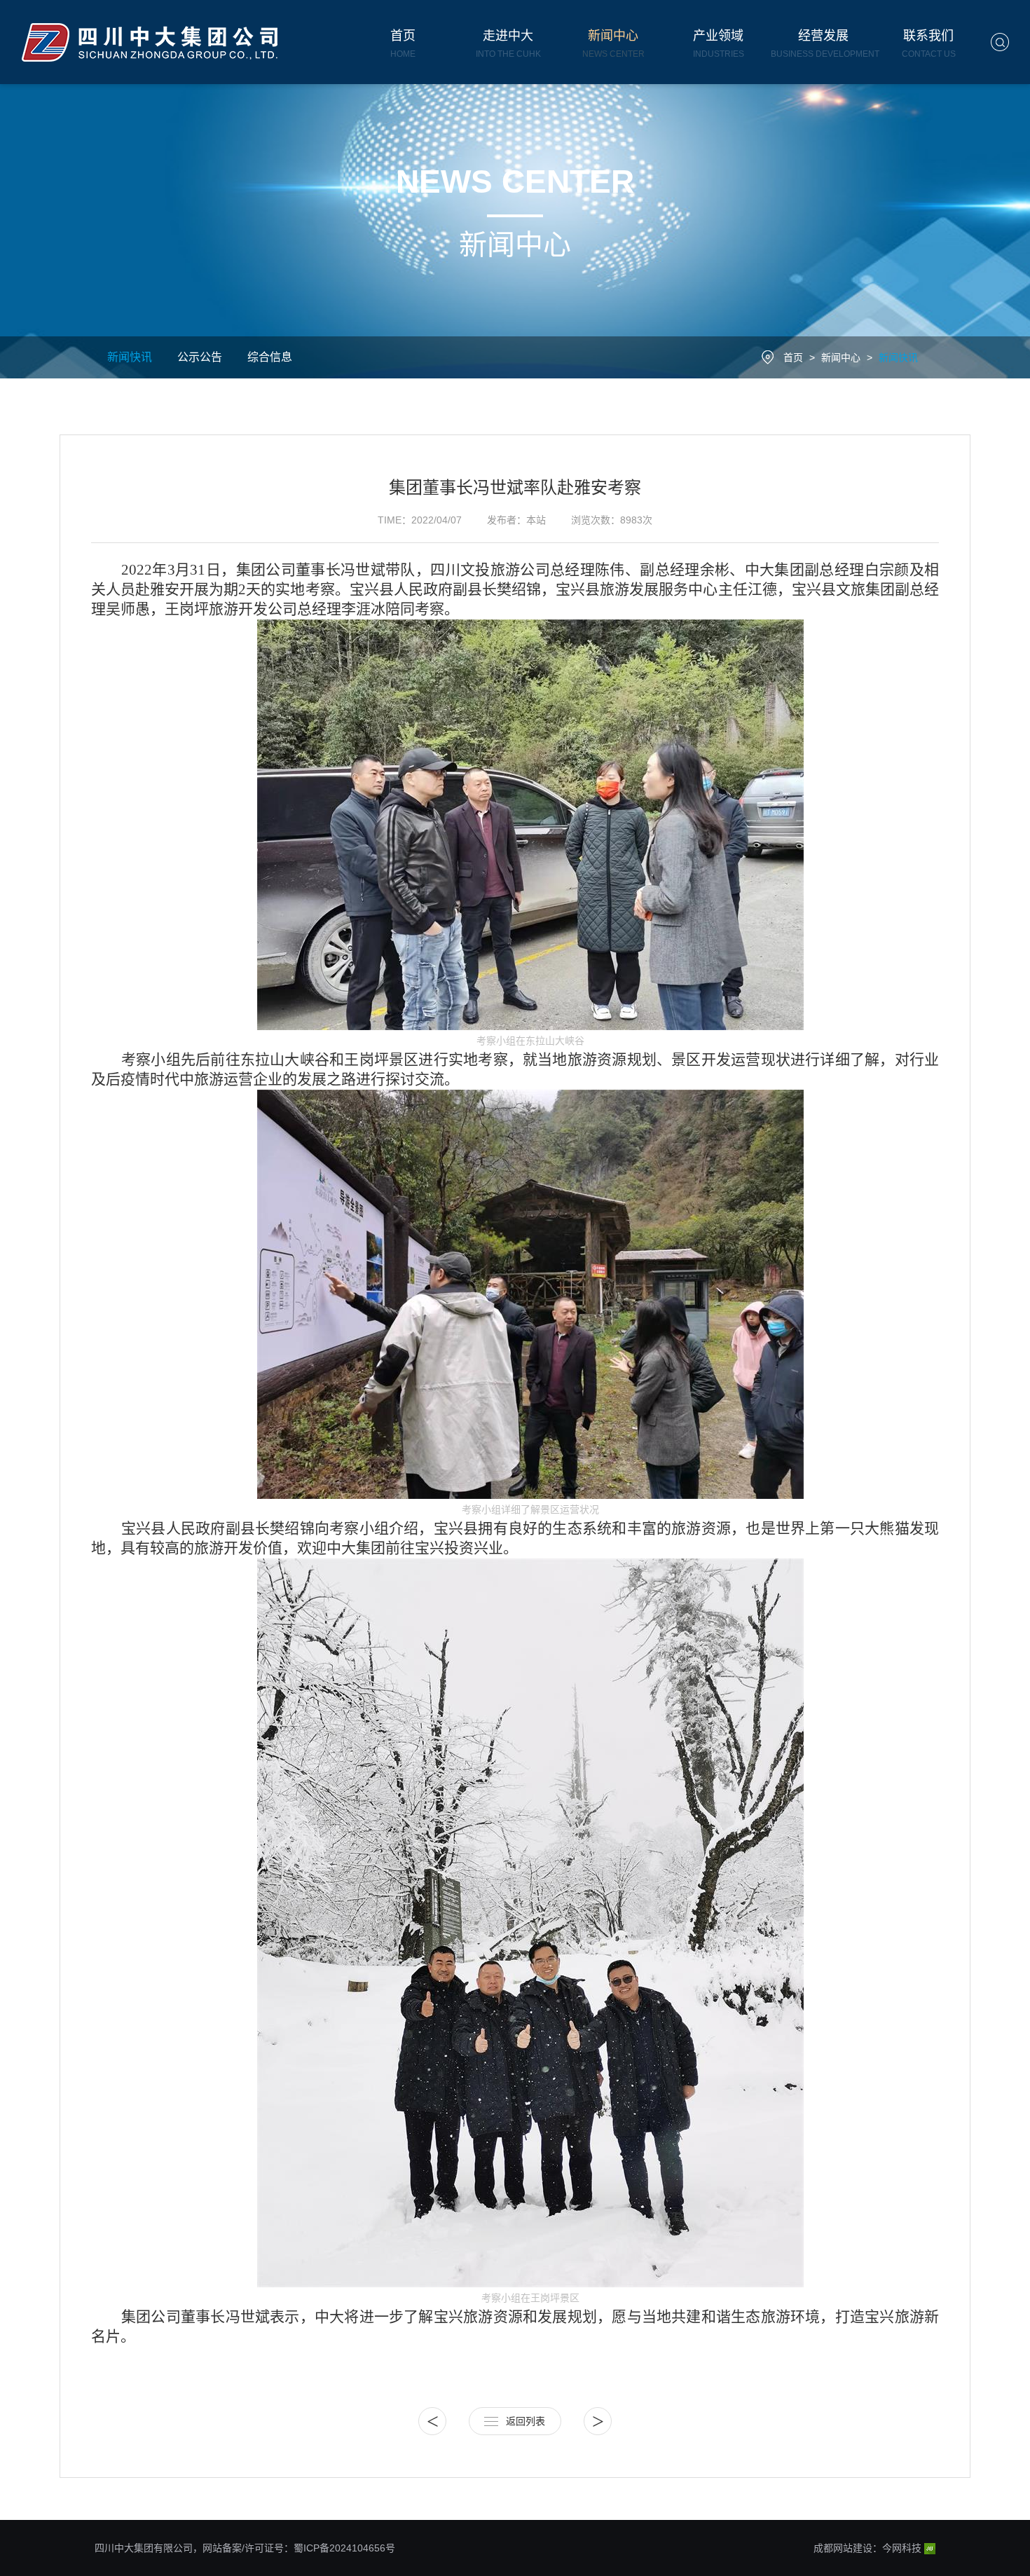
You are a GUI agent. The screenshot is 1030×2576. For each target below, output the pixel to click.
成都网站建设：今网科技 (869, 2548)
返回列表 (526, 2421)
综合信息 (270, 357)
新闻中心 (841, 357)
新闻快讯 (130, 357)
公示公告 (200, 357)
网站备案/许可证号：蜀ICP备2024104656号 (299, 2548)
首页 (793, 357)
